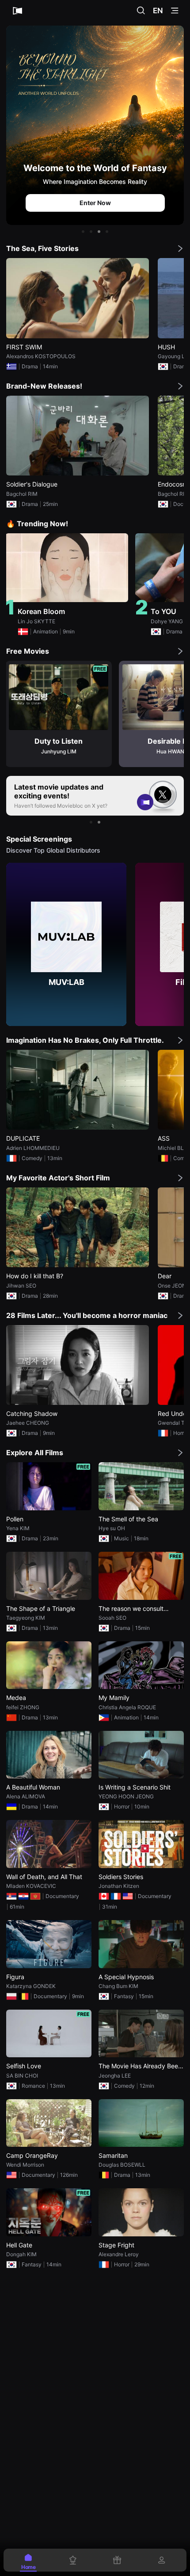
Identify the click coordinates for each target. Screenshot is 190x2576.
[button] (83, 232)
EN (158, 11)
